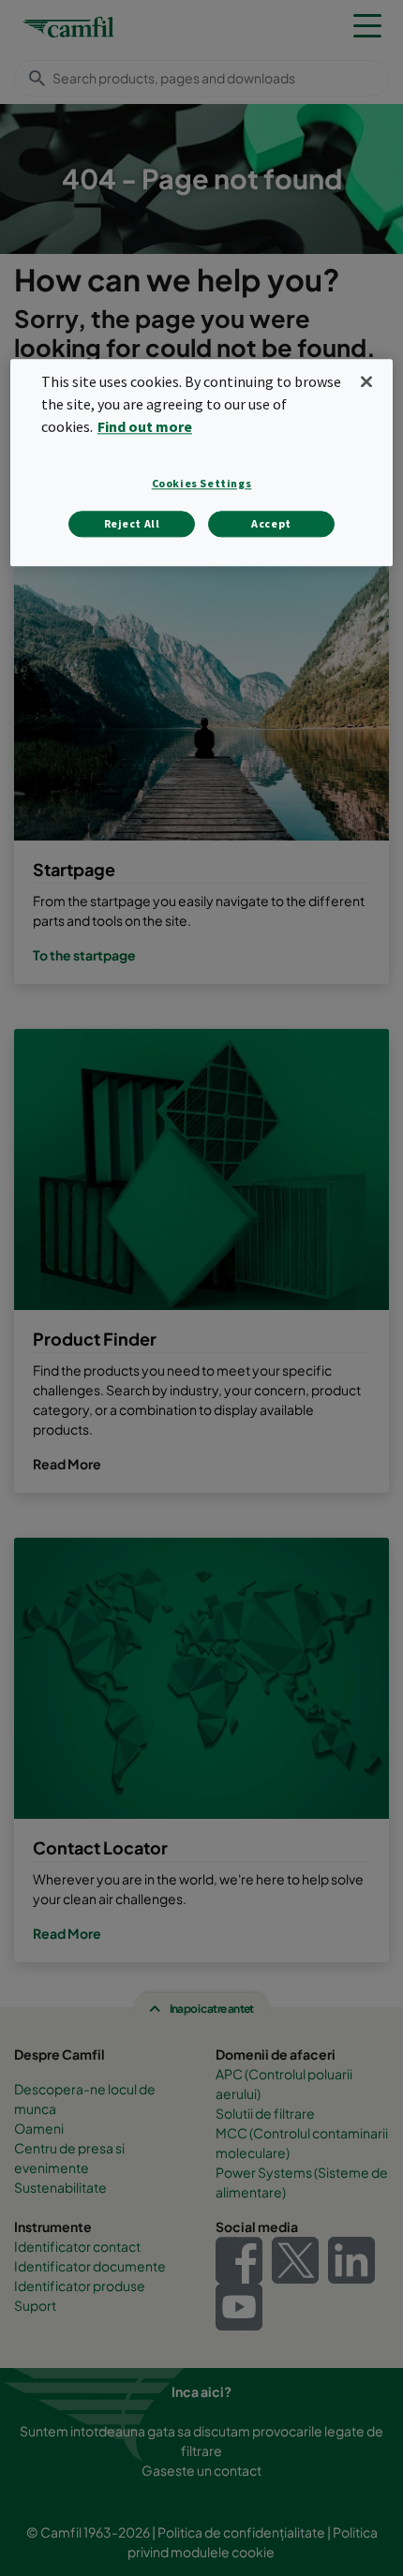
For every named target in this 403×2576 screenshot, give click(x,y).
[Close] (366, 382)
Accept (271, 523)
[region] (202, 463)
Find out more (145, 426)
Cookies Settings (202, 483)
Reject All (132, 523)
